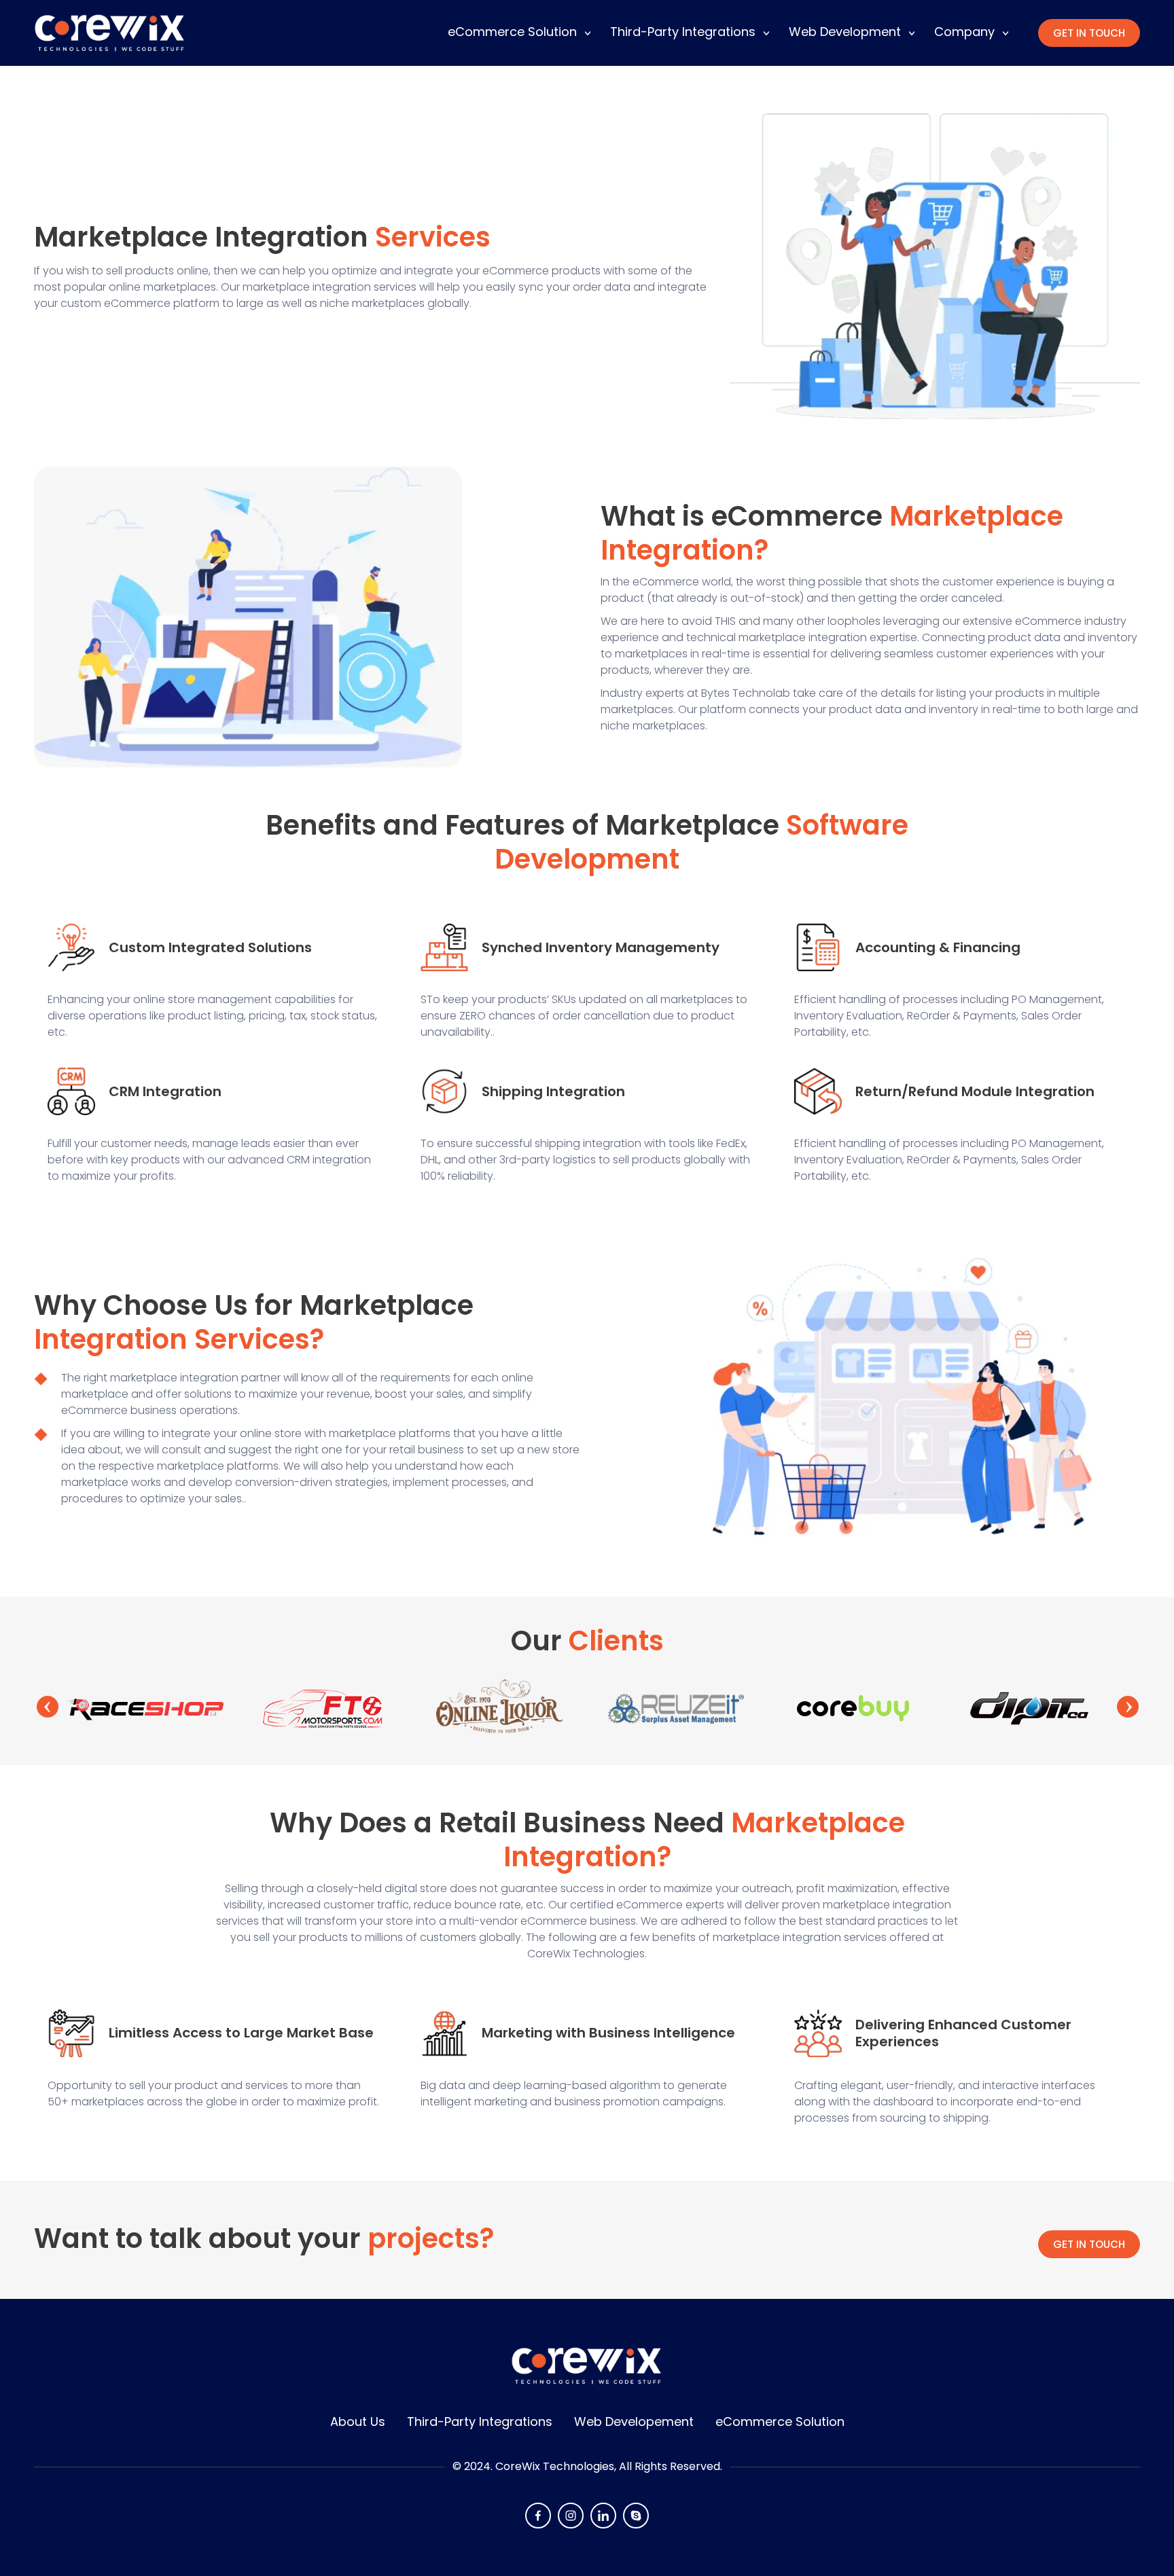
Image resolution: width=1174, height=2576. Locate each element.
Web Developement (634, 2421)
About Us (358, 2421)
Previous (48, 1707)
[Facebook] (538, 2516)
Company (964, 32)
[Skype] (636, 2516)
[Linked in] (603, 2516)
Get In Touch (1089, 33)
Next (1128, 1707)
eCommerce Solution (512, 32)
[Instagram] (571, 2516)
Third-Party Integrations (683, 32)
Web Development (845, 32)
